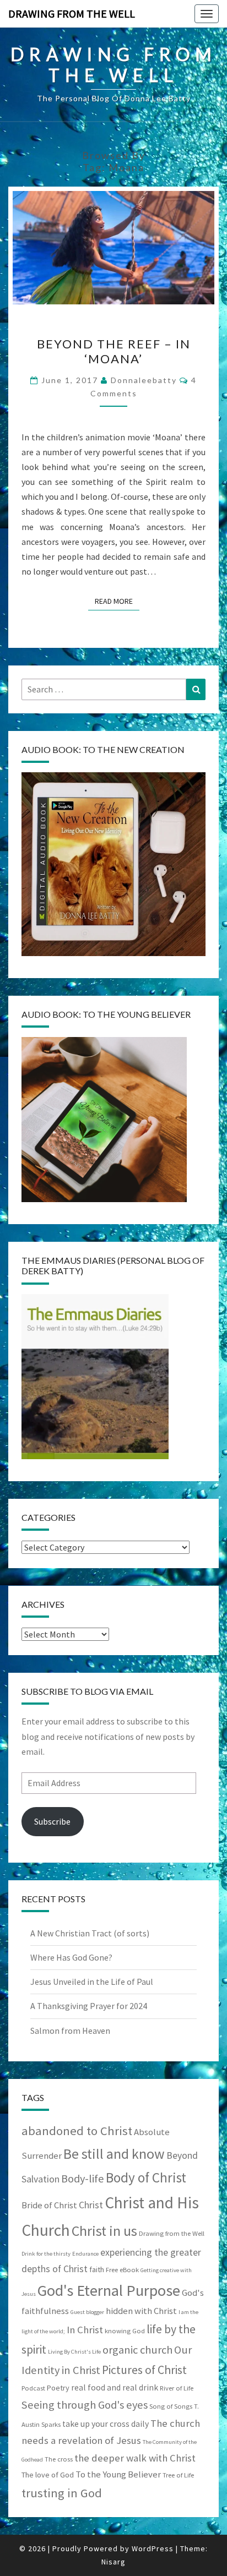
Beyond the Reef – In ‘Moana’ (114, 351)
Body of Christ (146, 2177)
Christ (91, 2205)
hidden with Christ (141, 2311)
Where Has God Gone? (71, 1957)
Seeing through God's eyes (85, 2405)
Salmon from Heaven (70, 2031)
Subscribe (52, 1821)
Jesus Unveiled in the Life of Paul (92, 1982)
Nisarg (113, 2562)
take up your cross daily (106, 2424)
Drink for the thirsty (46, 2254)
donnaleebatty (144, 380)
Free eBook (122, 2270)
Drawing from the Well (172, 2233)
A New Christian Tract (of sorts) (90, 1933)
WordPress (153, 2548)
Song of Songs (171, 2406)
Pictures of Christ (144, 2370)
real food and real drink (115, 2387)
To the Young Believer (118, 2474)
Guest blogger (87, 2312)
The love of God (48, 2475)
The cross (59, 2459)
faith (97, 2269)
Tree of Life (178, 2475)
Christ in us (104, 2231)
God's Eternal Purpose (109, 2290)
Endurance (85, 2254)
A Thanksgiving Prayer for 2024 (89, 2006)
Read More (117, 601)
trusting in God (62, 2493)
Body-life (83, 2179)
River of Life (177, 2388)
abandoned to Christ (77, 2131)
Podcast (33, 2388)
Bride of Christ (49, 2205)
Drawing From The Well (72, 13)
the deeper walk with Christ (135, 2458)
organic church (137, 2350)
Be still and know (114, 2154)
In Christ (85, 2330)
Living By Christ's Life (74, 2352)
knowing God (125, 2331)
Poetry (58, 2388)
